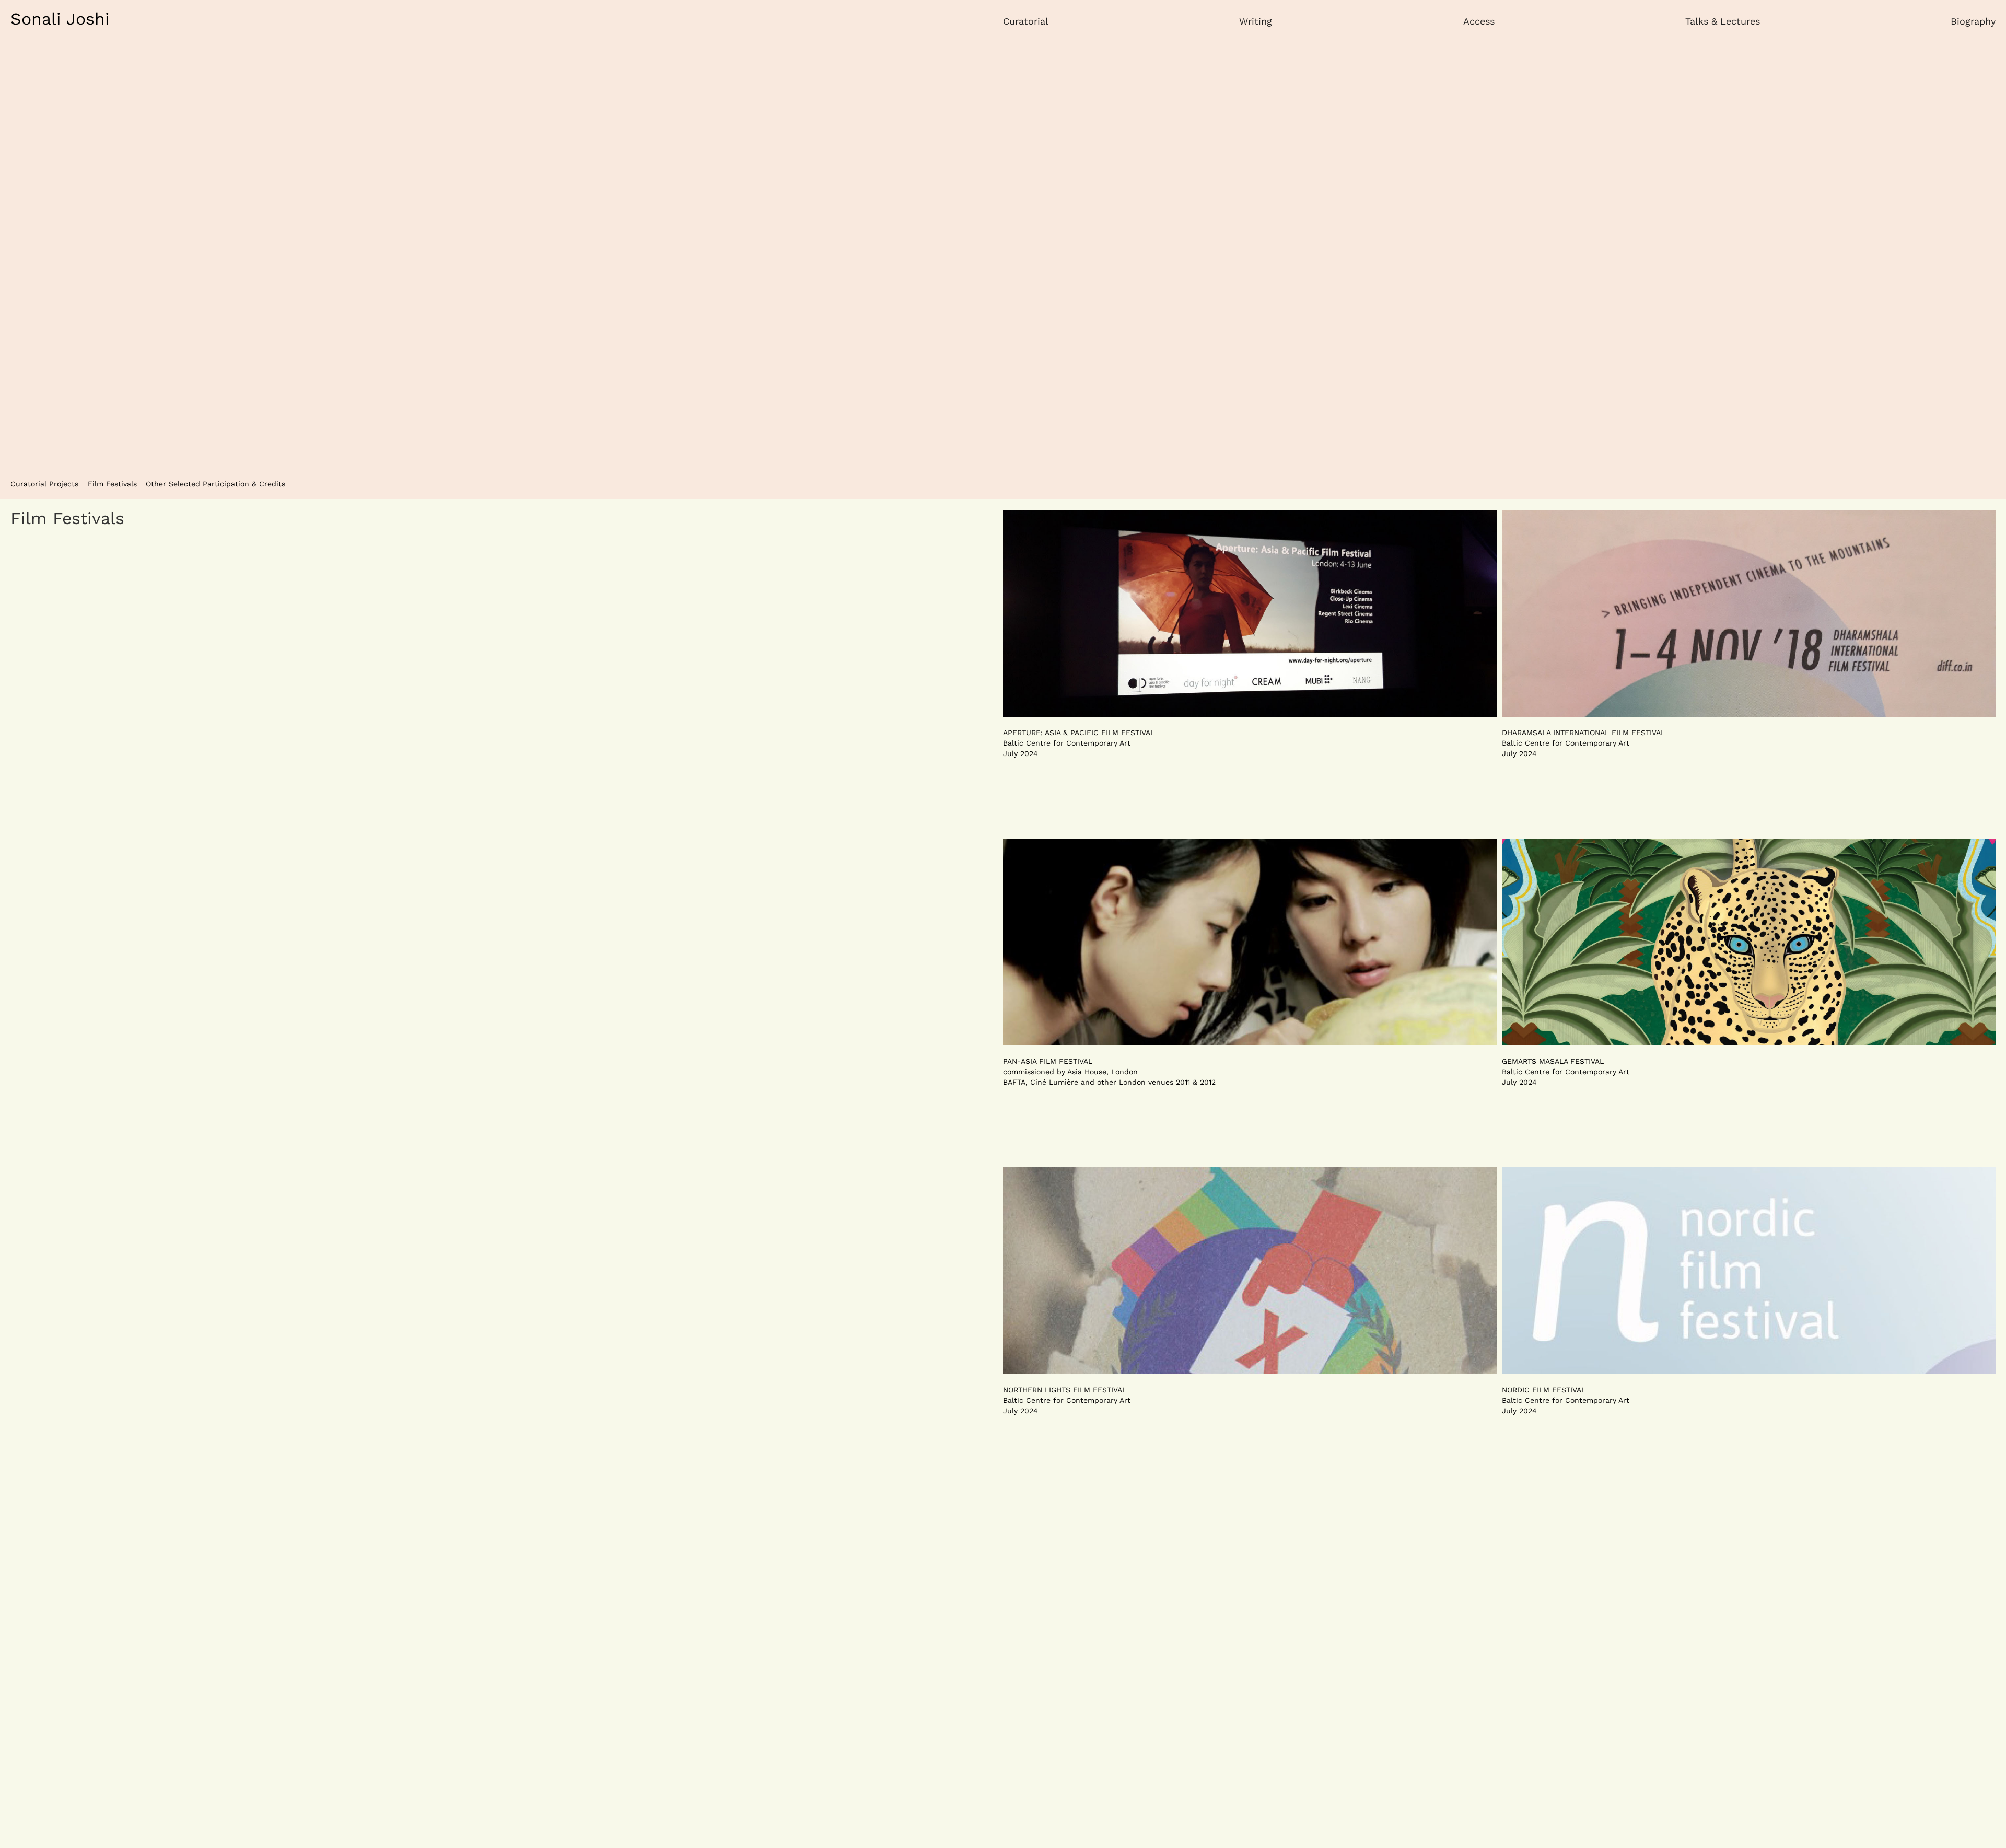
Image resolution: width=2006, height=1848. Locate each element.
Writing (1256, 21)
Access (1479, 21)
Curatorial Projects (44, 484)
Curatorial (1026, 21)
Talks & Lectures (1723, 21)
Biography (1973, 21)
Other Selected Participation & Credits (215, 484)
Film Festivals (112, 484)
